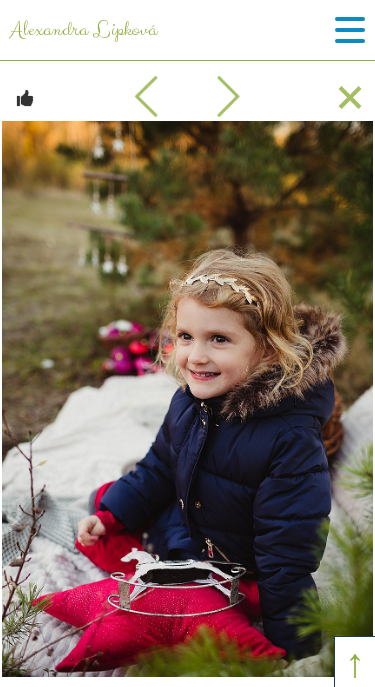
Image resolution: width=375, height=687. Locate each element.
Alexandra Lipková (83, 30)
